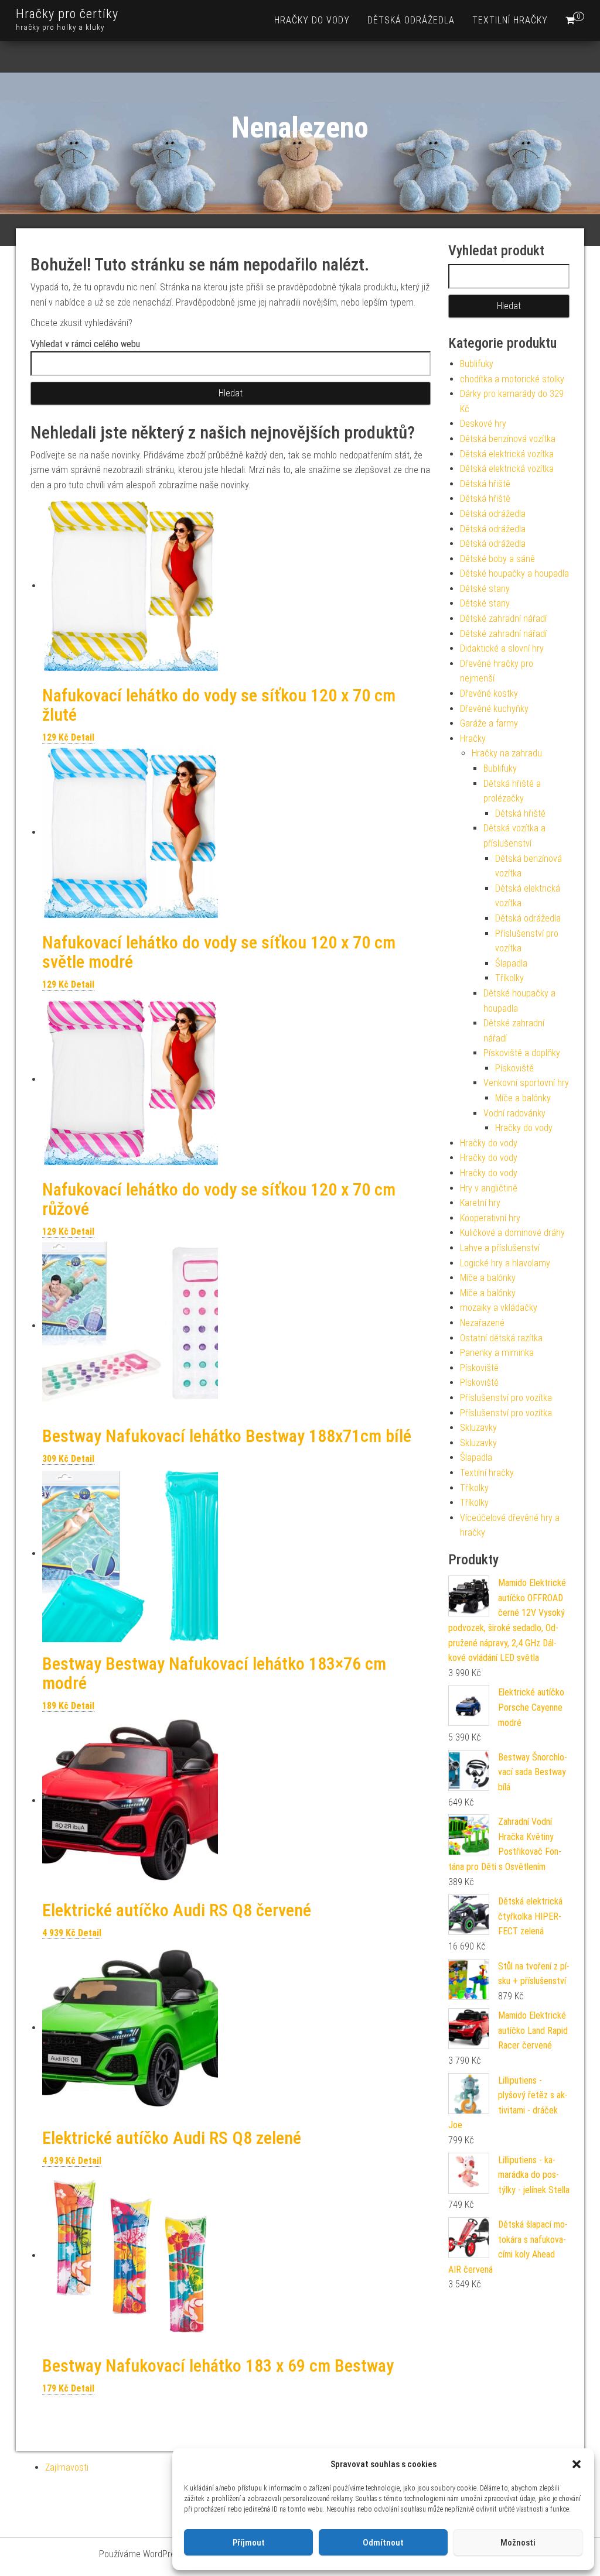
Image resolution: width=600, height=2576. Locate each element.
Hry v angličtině (489, 1188)
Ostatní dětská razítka (501, 1338)
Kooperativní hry (490, 1218)
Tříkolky (509, 978)
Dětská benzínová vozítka (508, 439)
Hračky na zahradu (507, 753)
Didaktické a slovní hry (502, 648)
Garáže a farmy (489, 723)
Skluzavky (478, 1428)
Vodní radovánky (514, 1113)
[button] (577, 2464)
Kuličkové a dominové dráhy (512, 1233)
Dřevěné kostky (489, 693)
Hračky (473, 739)
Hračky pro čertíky (67, 14)
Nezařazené (482, 1323)
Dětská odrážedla (411, 20)
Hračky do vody (312, 20)
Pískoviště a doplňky (522, 1053)
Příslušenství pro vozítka (506, 1398)
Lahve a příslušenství (500, 1248)
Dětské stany (485, 589)
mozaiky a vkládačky (499, 1308)
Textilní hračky (510, 20)
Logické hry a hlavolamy (505, 1263)
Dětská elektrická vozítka (507, 454)
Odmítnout (383, 2543)
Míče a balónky (523, 1098)
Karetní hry (480, 1203)
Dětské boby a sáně (497, 559)
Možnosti (518, 2543)
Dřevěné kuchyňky (494, 709)
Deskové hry (483, 424)
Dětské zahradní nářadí (503, 619)
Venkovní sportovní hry (526, 1083)
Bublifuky (477, 364)
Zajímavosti (67, 2467)
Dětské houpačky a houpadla (514, 573)
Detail (83, 737)
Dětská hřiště (485, 484)
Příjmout (249, 2543)
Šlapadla (511, 963)
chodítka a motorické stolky (512, 379)
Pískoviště (514, 1068)
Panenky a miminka (497, 1353)
